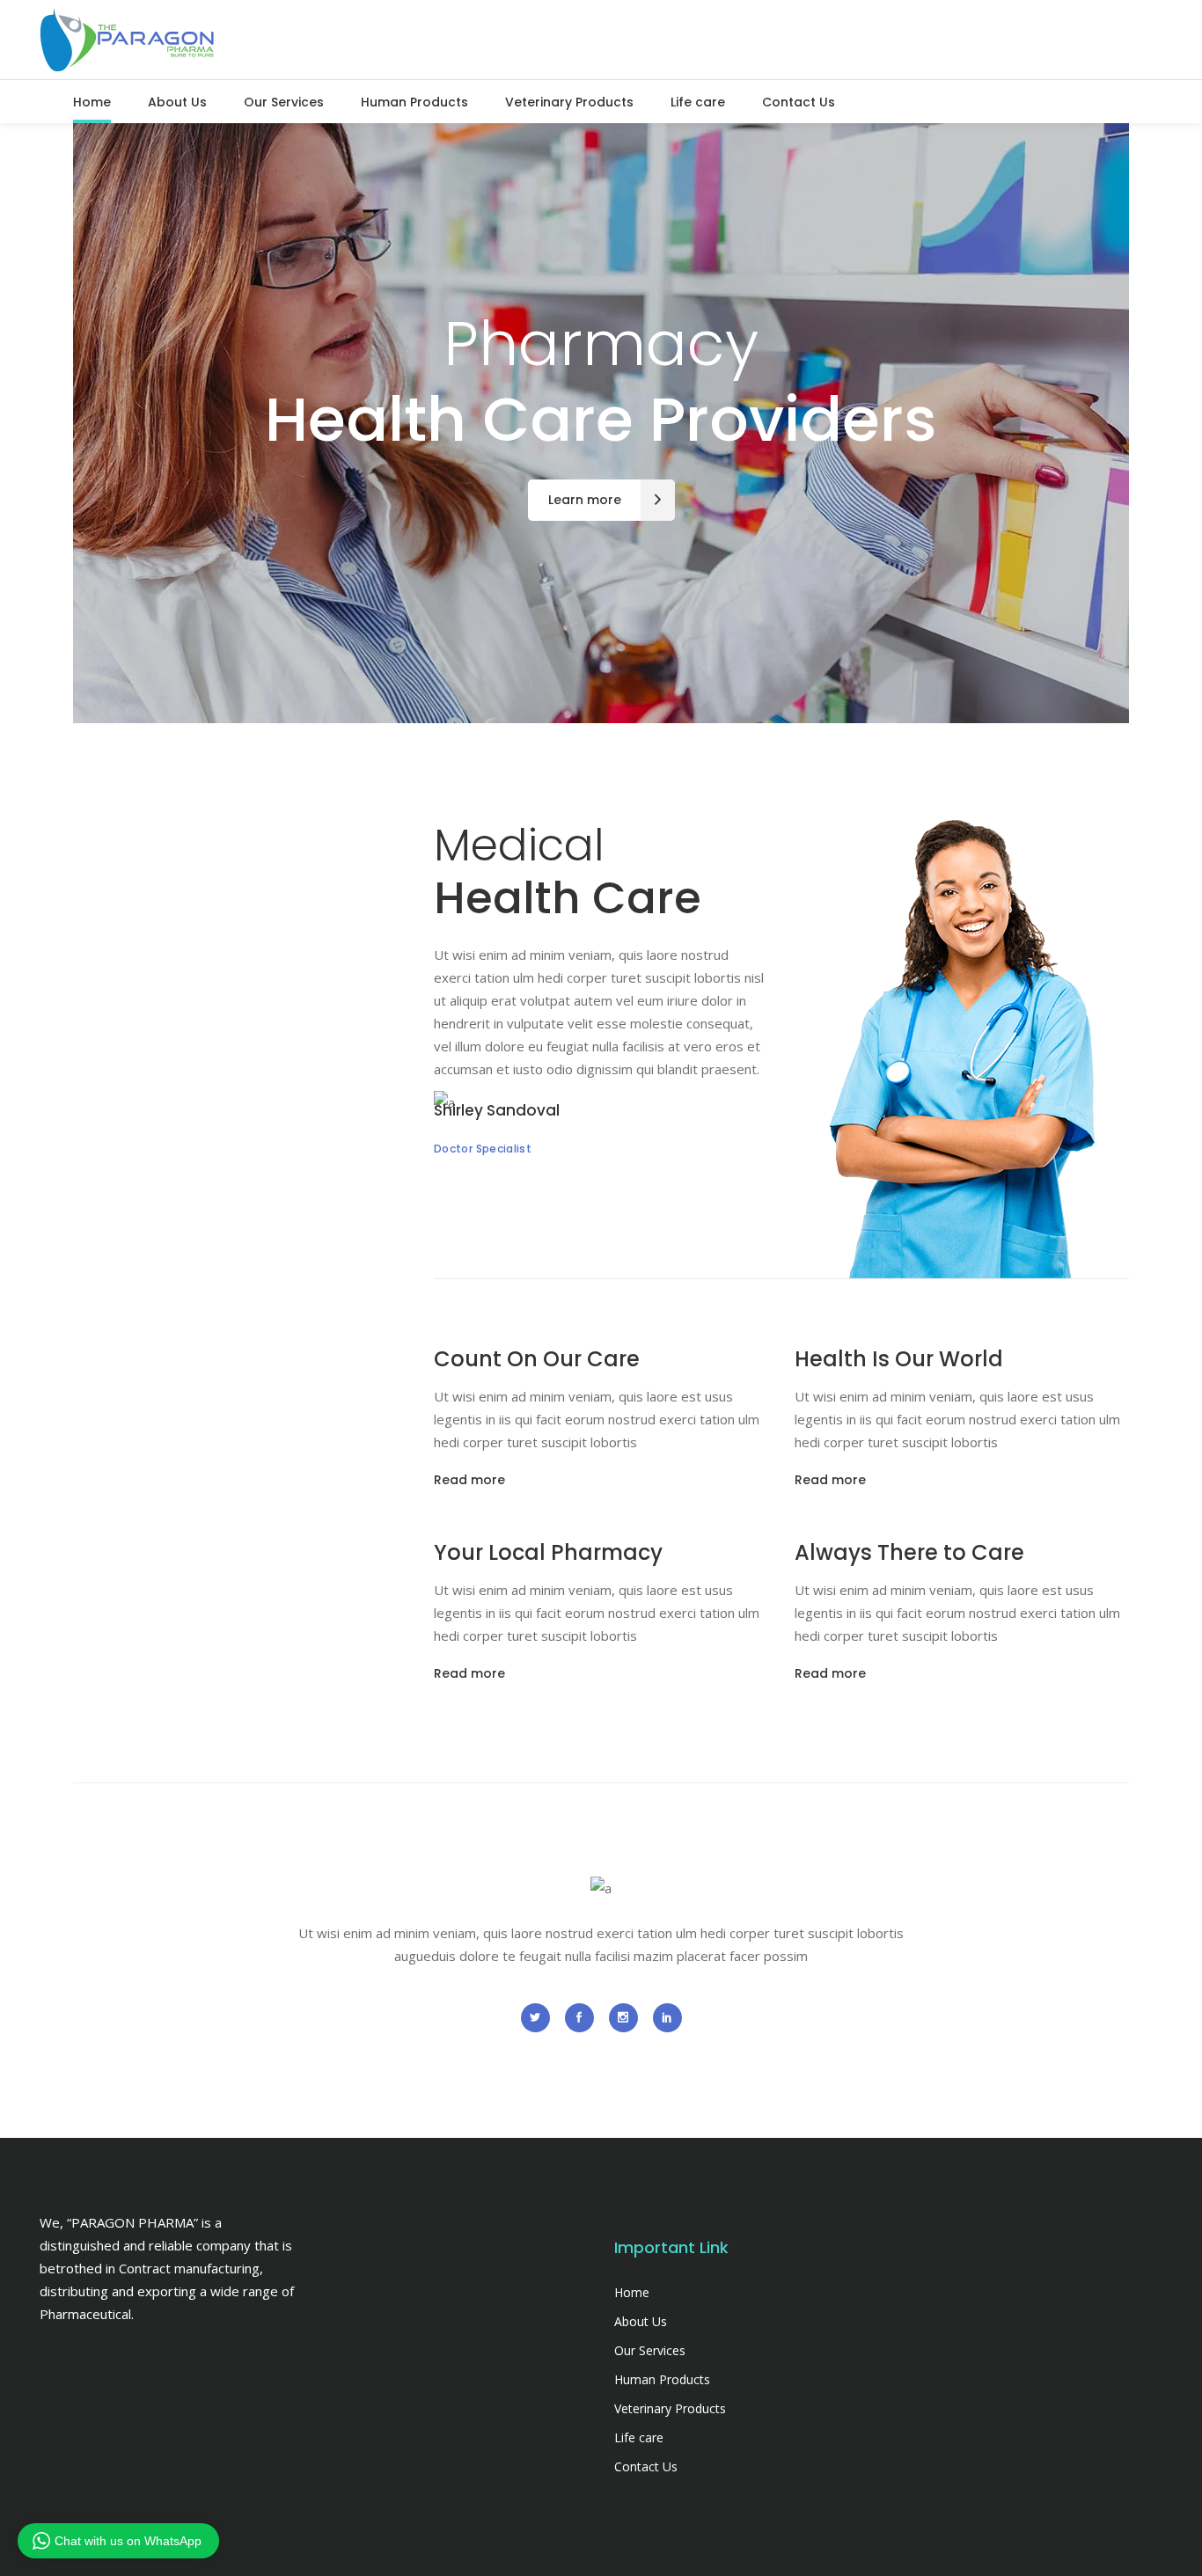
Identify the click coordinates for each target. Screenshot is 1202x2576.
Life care (639, 2437)
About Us (641, 2321)
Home (632, 2292)
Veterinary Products (670, 2408)
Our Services (650, 2350)
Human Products (662, 2379)
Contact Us (646, 2466)
